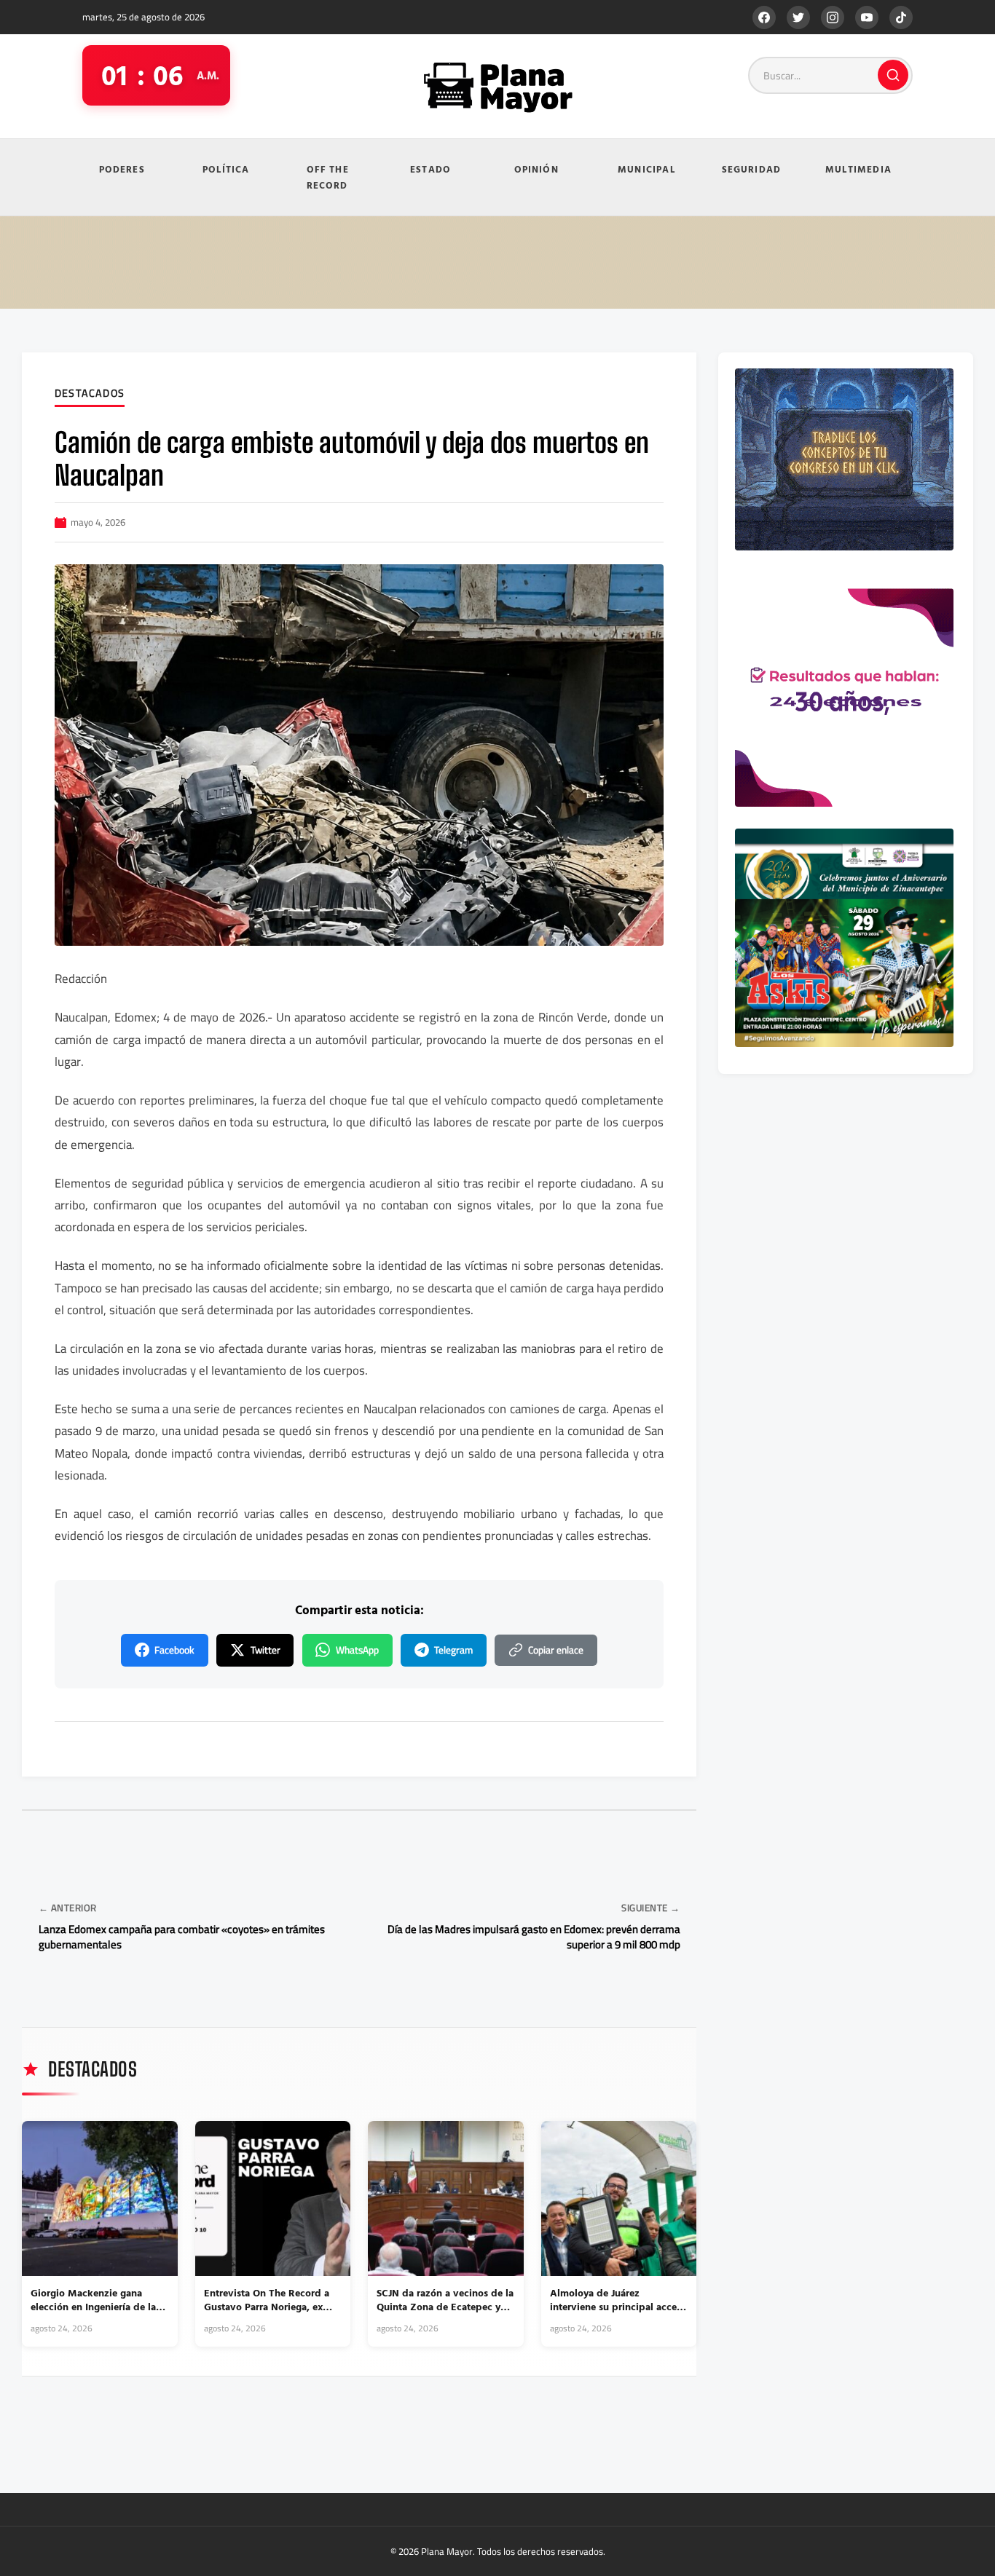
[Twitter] (798, 17)
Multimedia (858, 169)
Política (226, 169)
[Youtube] (867, 17)
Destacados (90, 394)
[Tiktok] (901, 17)
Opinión (536, 169)
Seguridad (752, 169)
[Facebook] (764, 17)
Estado (430, 169)
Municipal (646, 169)
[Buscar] (893, 75)
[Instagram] (833, 17)
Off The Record (328, 177)
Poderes (122, 169)
